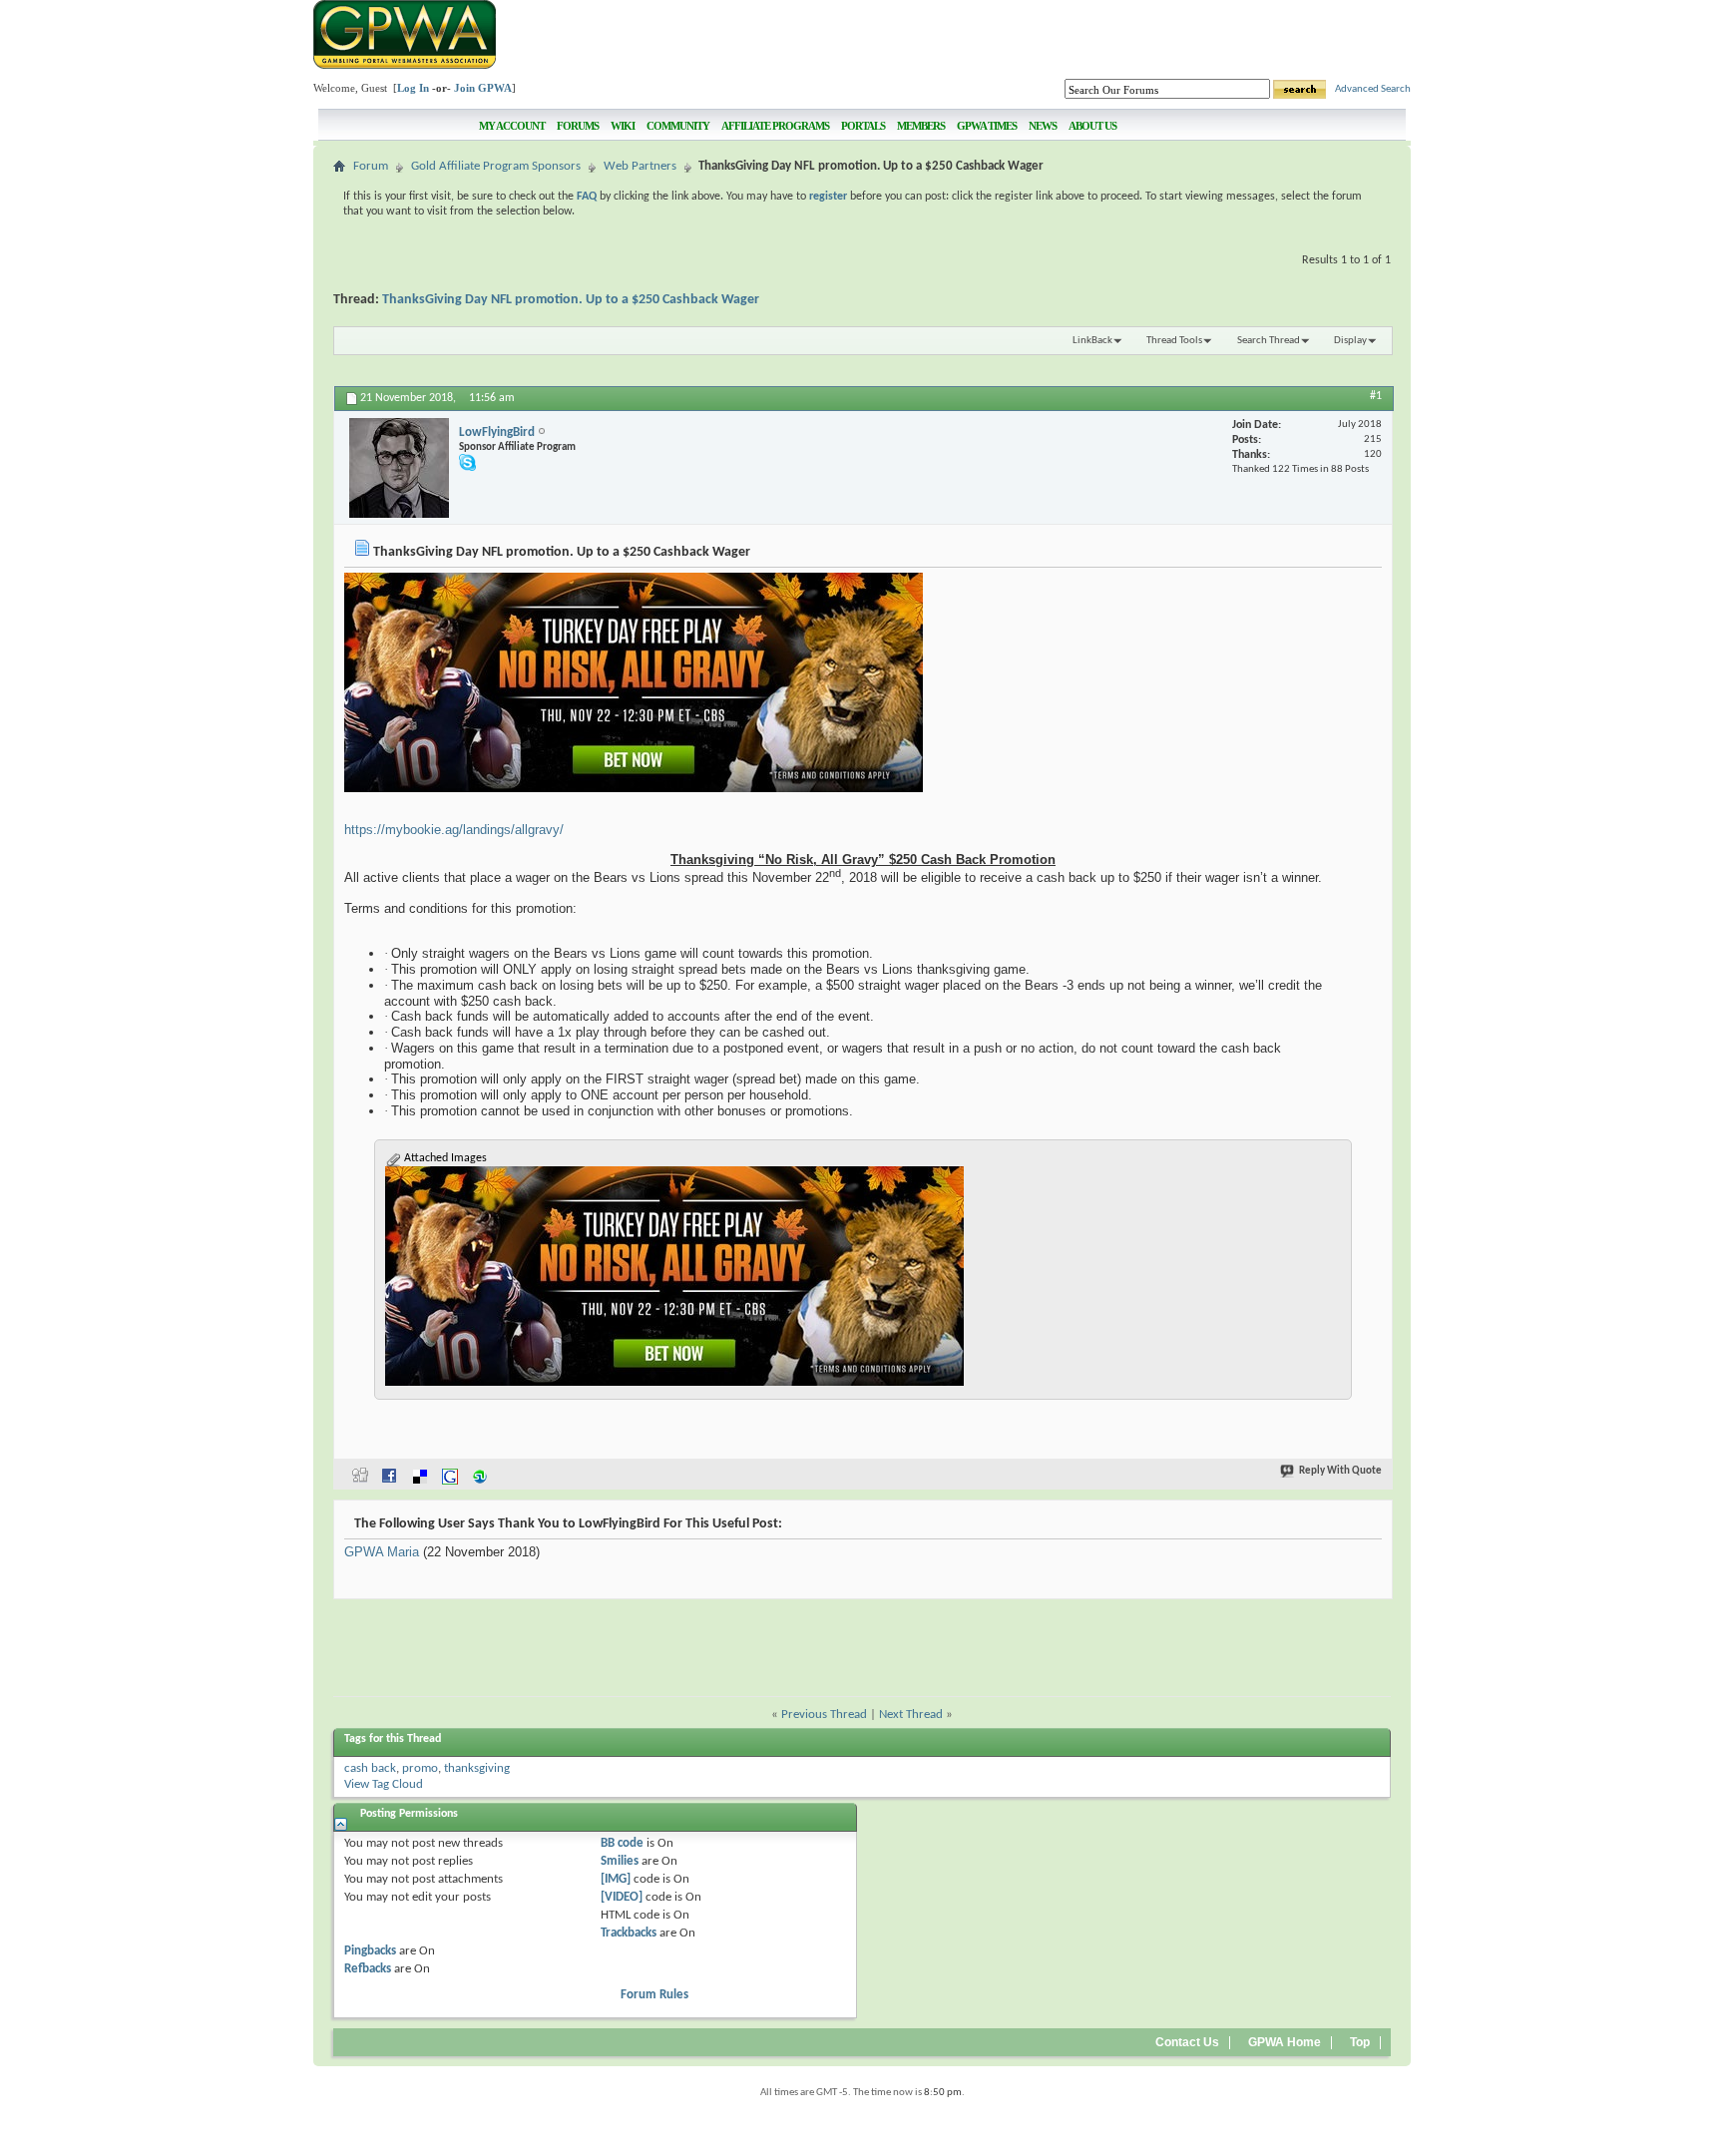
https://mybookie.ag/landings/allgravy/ (454, 830)
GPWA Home (1285, 2042)
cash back (370, 1768)
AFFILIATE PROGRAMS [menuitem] (775, 126)
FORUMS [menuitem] (578, 126)
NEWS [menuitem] (1043, 126)
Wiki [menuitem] (623, 126)
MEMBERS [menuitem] (921, 126)
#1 (1376, 396)
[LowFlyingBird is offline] (399, 468)
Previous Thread (824, 1715)
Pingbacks (370, 1951)
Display (1350, 341)
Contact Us (1187, 2042)
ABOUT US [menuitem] (1092, 126)
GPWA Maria (382, 1552)
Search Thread (1269, 341)
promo (420, 1768)
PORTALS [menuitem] (863, 126)
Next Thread (911, 1715)
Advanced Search (1373, 89)
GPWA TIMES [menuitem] (987, 126)
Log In (413, 88)
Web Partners (640, 166)
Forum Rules (654, 1995)
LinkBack (1092, 341)
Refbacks (368, 1969)
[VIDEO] (622, 1897)
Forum (371, 166)
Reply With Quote (1340, 1471)
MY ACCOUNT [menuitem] (512, 126)
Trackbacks (629, 1933)
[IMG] (616, 1879)
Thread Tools (1174, 341)
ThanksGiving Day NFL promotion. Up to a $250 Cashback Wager (571, 300)
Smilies (620, 1861)
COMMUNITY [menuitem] (678, 126)
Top (1360, 2042)
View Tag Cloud (384, 1784)
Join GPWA (483, 88)
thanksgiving (477, 1768)
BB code (622, 1843)
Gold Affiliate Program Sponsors (496, 166)
